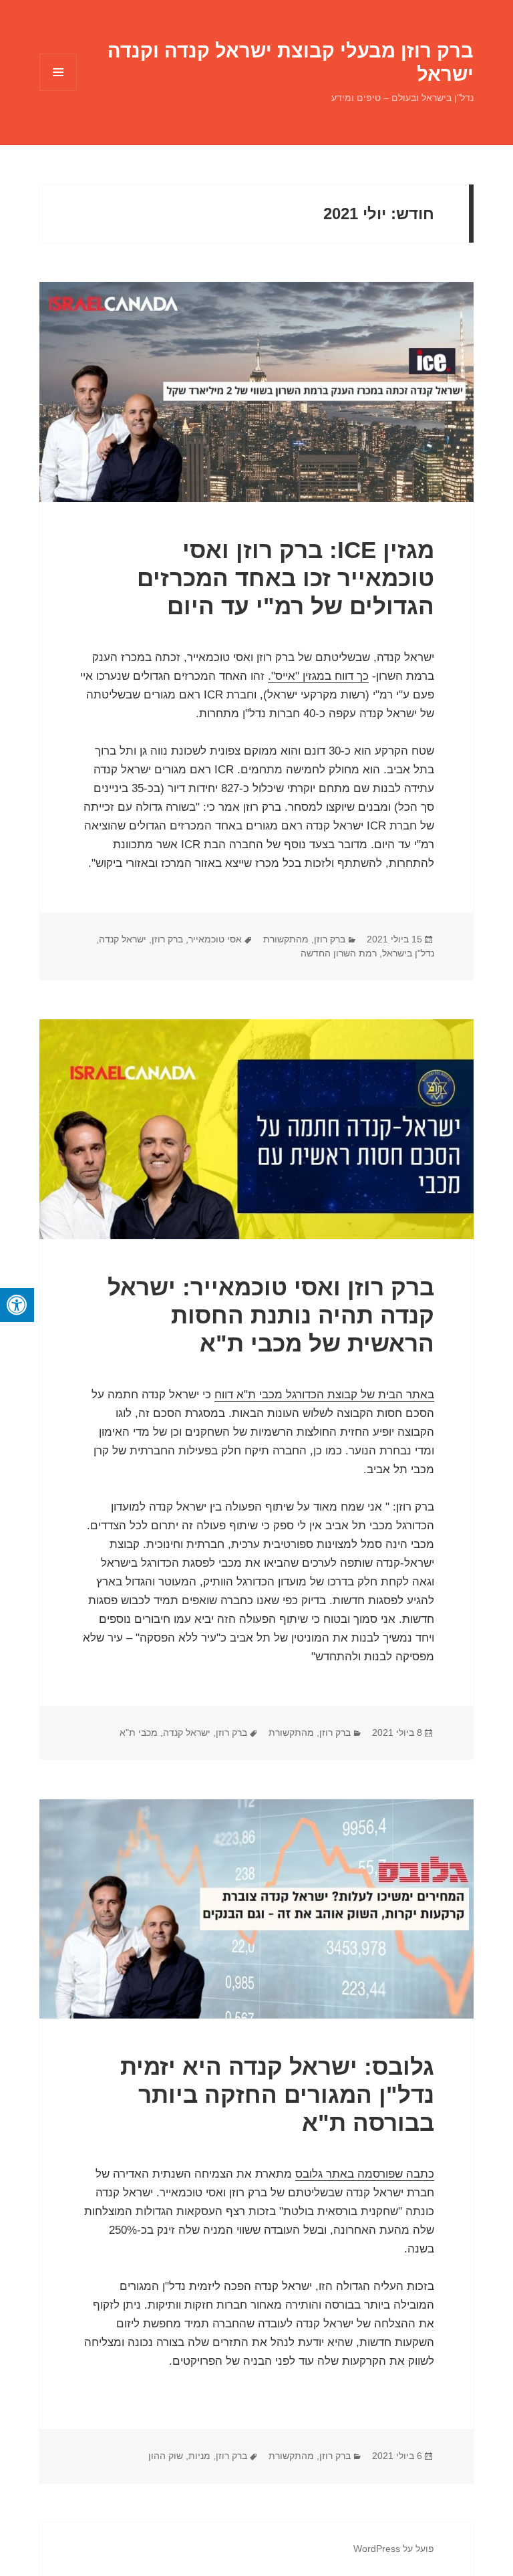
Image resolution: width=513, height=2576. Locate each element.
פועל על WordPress (394, 2549)
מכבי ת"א (139, 1732)
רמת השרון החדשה (339, 953)
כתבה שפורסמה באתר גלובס (365, 2174)
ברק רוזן (330, 939)
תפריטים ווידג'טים (58, 91)
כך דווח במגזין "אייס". (318, 676)
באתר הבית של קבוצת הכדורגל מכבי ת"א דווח (324, 1395)
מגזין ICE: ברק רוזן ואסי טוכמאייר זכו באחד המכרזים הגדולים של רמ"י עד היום (286, 578)
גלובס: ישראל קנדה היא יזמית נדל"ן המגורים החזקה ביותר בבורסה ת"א (277, 2094)
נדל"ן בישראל (408, 953)
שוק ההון (166, 2456)
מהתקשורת (286, 939)
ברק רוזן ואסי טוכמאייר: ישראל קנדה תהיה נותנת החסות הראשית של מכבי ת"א (271, 1315)
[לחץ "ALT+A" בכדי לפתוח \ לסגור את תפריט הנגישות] (17, 1305)
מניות (199, 2456)
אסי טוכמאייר (215, 939)
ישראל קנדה (123, 939)
